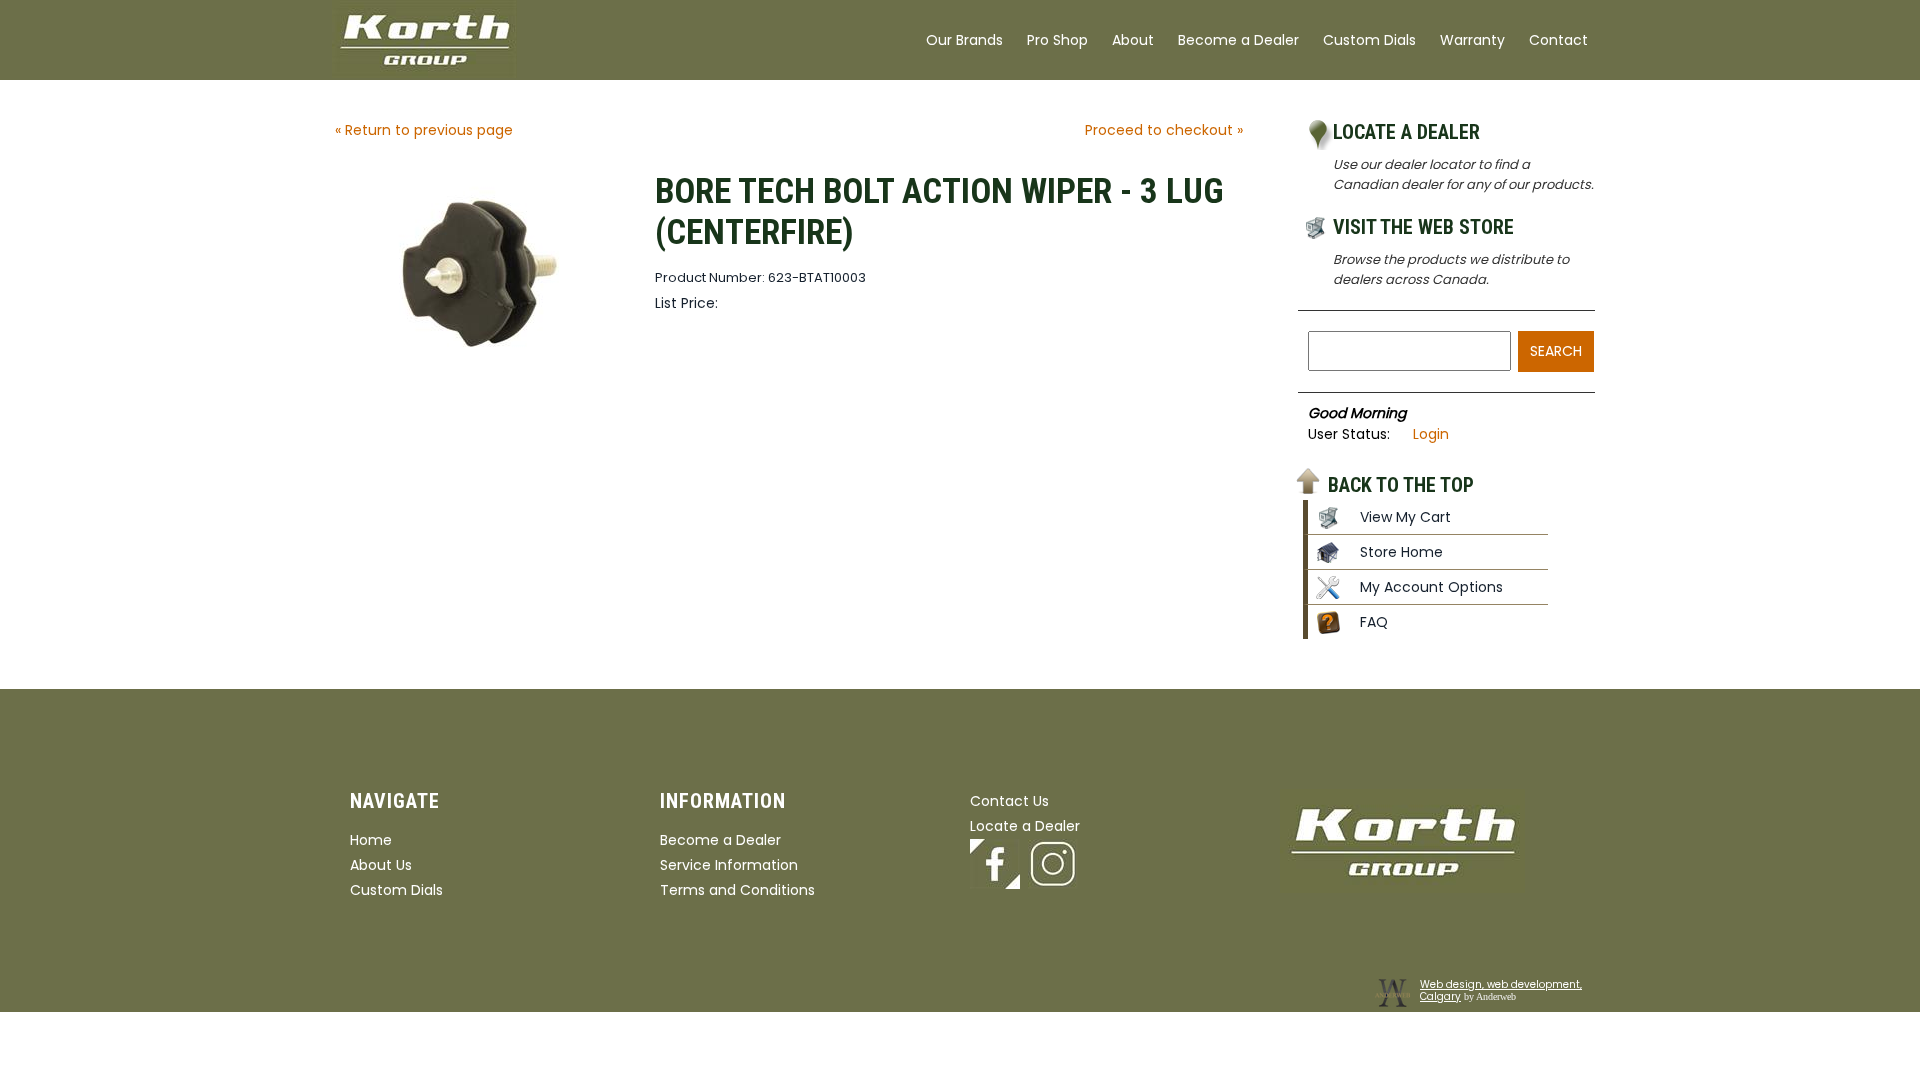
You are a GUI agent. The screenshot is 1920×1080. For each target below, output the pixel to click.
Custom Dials (1369, 40)
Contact (1558, 40)
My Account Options (1431, 587)
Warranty (1472, 40)
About (1133, 40)
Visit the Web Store (1423, 227)
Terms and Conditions (737, 890)
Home (371, 840)
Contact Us (1009, 801)
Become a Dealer (1238, 40)
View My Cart (1405, 517)
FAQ (1374, 622)
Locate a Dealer (1406, 132)
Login (1431, 434)
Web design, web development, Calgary (1501, 990)
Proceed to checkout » (1164, 130)
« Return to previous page (424, 130)
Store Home (1401, 552)
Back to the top (1401, 484)
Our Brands (964, 40)
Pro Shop (1057, 40)
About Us (381, 865)
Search (1556, 351)
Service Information (729, 865)
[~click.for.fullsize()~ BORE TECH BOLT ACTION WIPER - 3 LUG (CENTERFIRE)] (485, 373)
